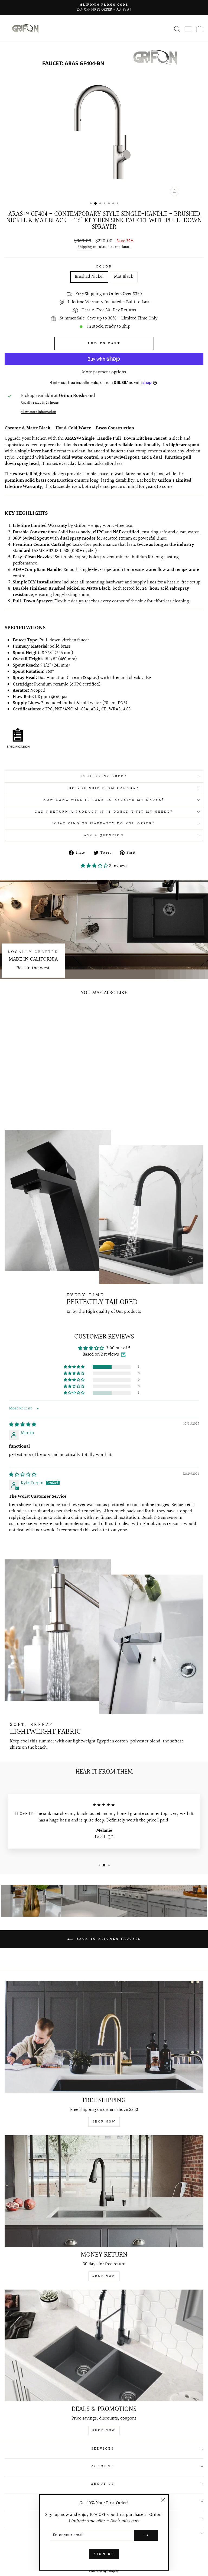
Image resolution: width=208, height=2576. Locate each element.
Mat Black (124, 277)
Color (104, 267)
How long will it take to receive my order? (104, 800)
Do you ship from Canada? (104, 788)
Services (103, 2449)
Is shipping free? (104, 776)
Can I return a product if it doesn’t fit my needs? (104, 812)
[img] (23, 1425)
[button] (95, 866)
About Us (103, 2484)
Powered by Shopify (104, 2571)
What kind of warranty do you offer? (104, 824)
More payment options (104, 372)
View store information (39, 412)
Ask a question (104, 835)
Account (103, 2466)
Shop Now (104, 2122)
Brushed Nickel (89, 277)
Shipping (85, 247)
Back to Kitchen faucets (108, 1939)
